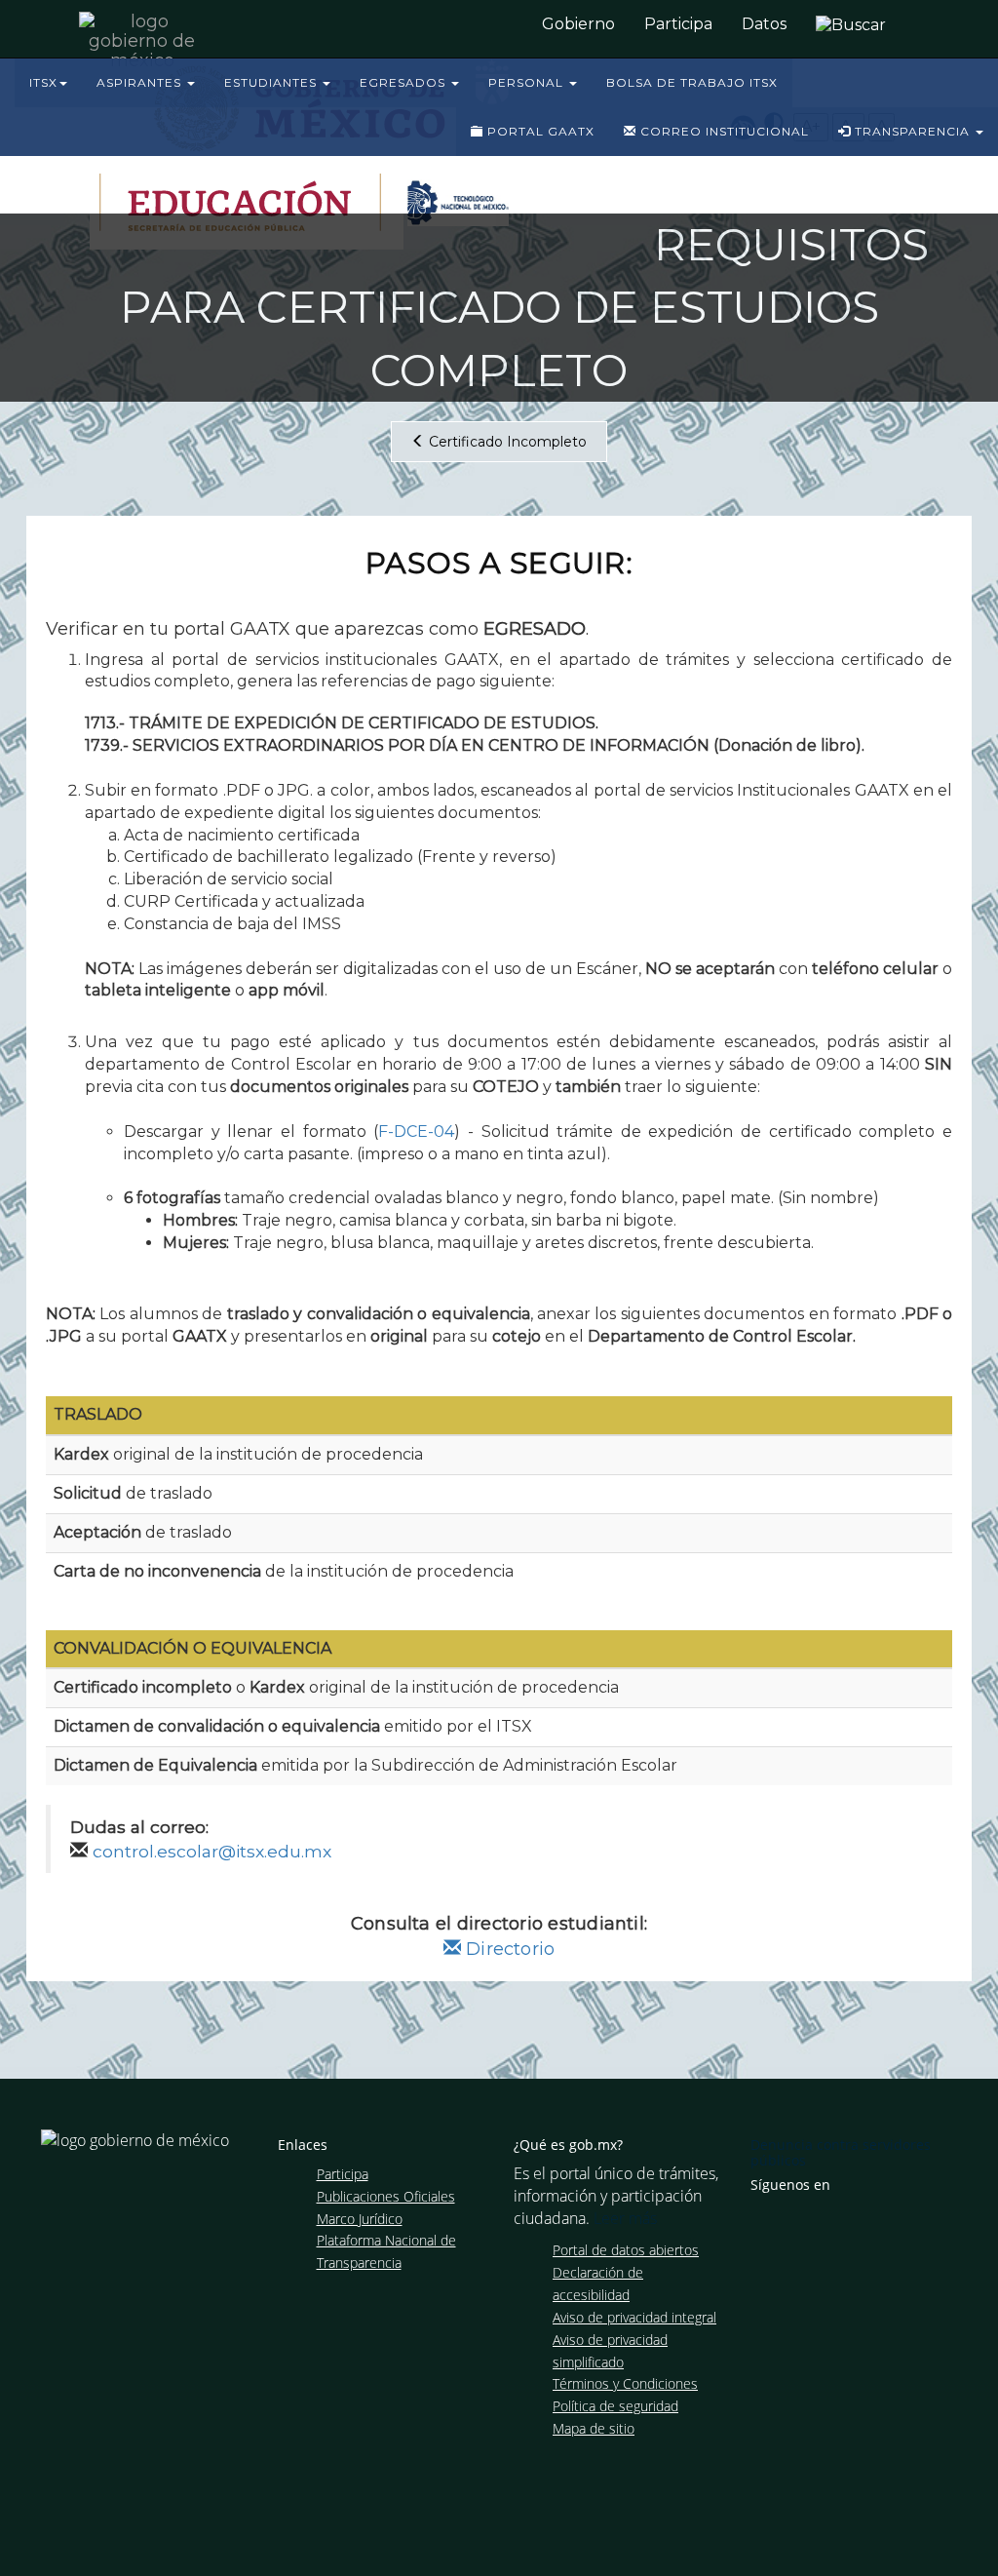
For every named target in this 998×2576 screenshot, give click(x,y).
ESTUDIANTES (272, 82)
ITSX (43, 82)
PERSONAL (528, 82)
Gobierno (578, 24)
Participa (678, 24)
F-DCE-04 (416, 1132)
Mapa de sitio (594, 2428)
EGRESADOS (404, 82)
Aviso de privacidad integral (634, 2317)
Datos (764, 24)
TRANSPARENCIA (912, 131)
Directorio (508, 1949)
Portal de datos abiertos (626, 2250)
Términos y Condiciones (625, 2383)
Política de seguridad (615, 2406)
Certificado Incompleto (506, 442)
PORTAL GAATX (539, 131)
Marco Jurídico (360, 2219)
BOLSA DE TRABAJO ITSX (692, 82)
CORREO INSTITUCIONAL (723, 131)
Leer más (625, 2218)
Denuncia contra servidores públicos (841, 2152)
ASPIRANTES (141, 82)
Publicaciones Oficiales (386, 2196)
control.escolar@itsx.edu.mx (212, 1851)
